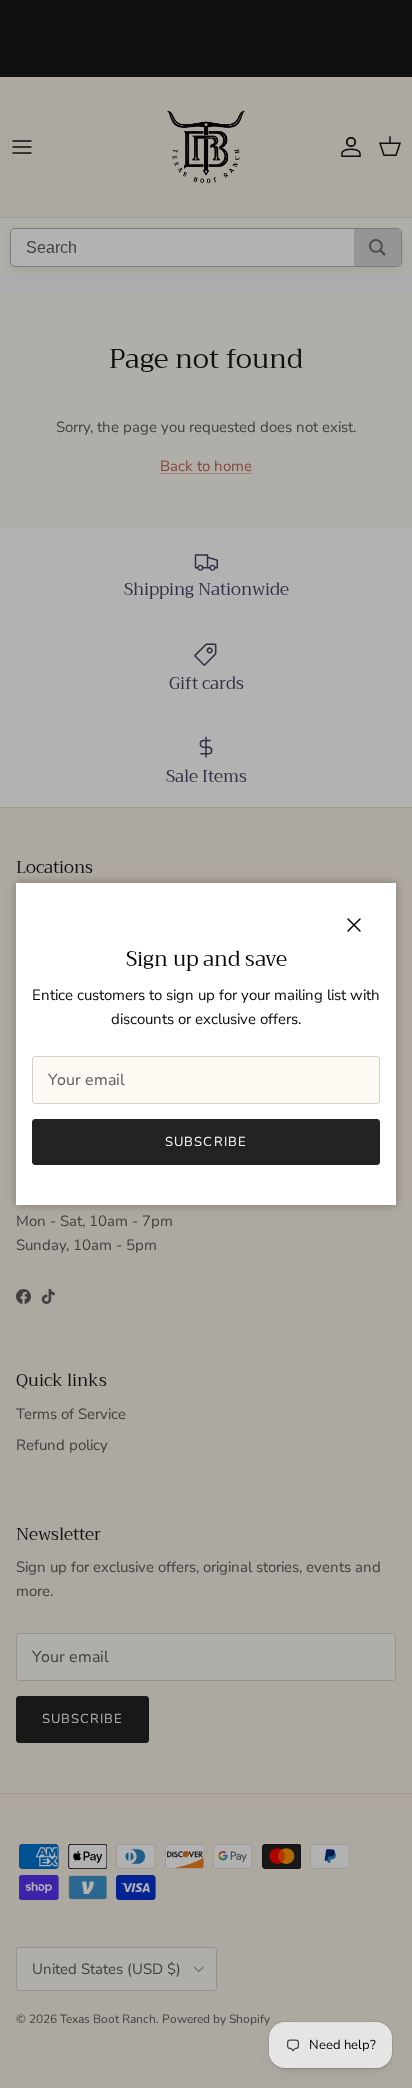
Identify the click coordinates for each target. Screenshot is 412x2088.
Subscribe (205, 1142)
